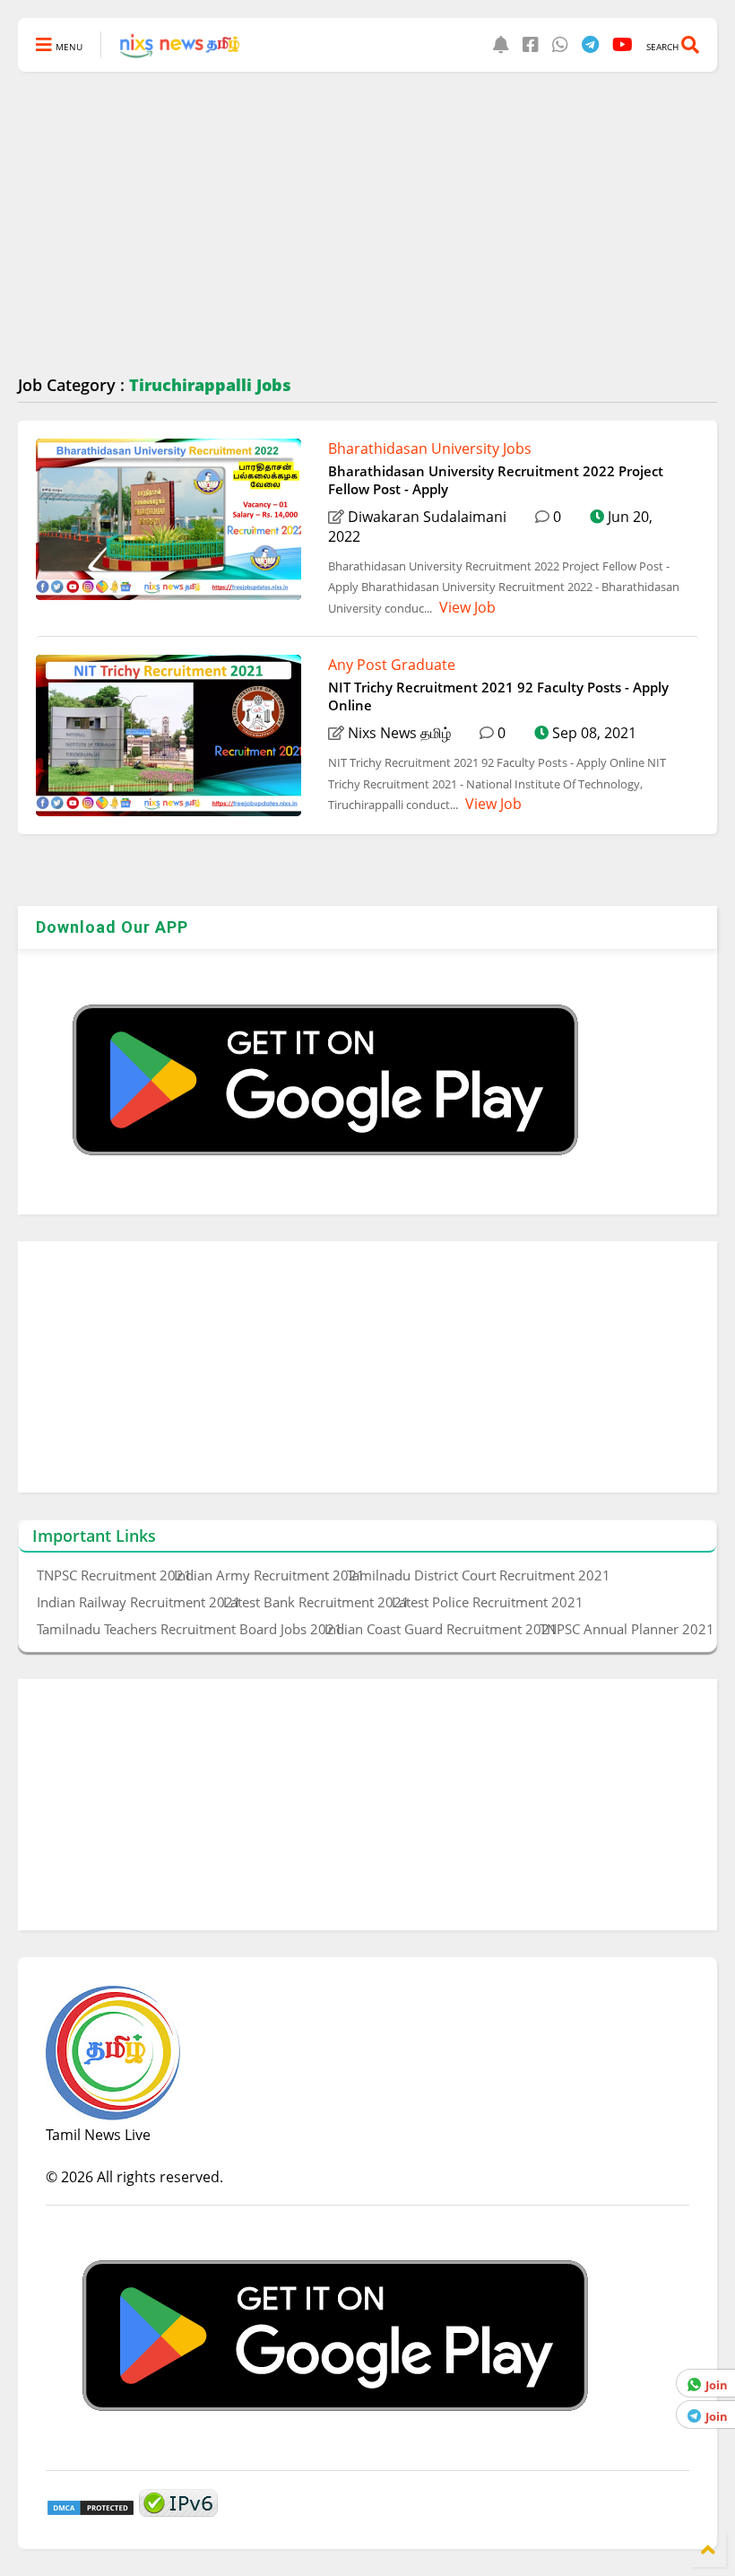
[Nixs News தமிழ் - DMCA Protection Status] (91, 2511)
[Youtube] (623, 44)
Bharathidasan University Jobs (430, 448)
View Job (466, 607)
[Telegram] (590, 44)
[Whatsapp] (560, 44)
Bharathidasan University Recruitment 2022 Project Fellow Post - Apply (496, 480)
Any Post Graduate (392, 665)
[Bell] (501, 44)
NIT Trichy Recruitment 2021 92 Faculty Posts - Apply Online (498, 696)
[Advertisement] (367, 224)
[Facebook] (531, 44)
